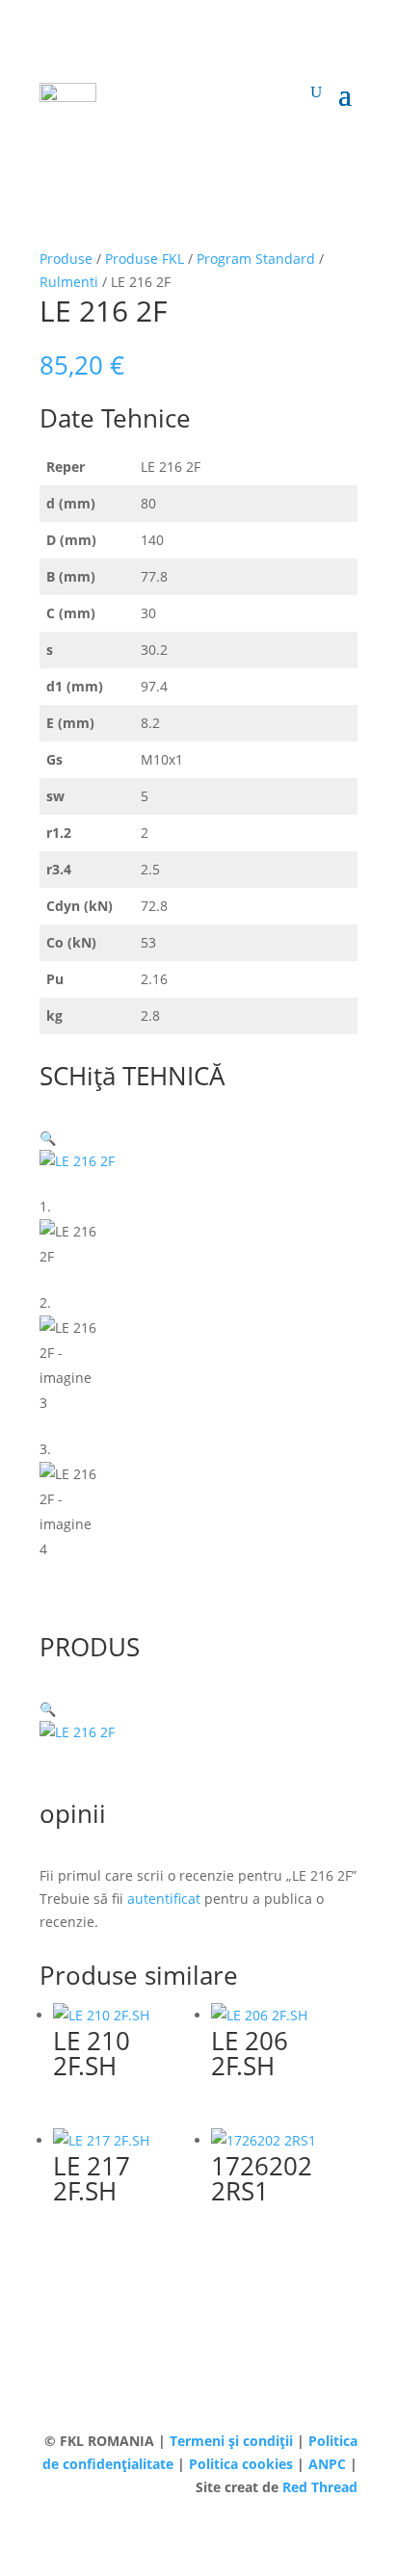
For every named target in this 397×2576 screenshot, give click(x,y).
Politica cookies (243, 2464)
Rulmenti (69, 282)
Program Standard (256, 259)
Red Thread (320, 2487)
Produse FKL (145, 259)
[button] (48, 1138)
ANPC (329, 2464)
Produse (66, 259)
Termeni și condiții (233, 2441)
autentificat (164, 1899)
